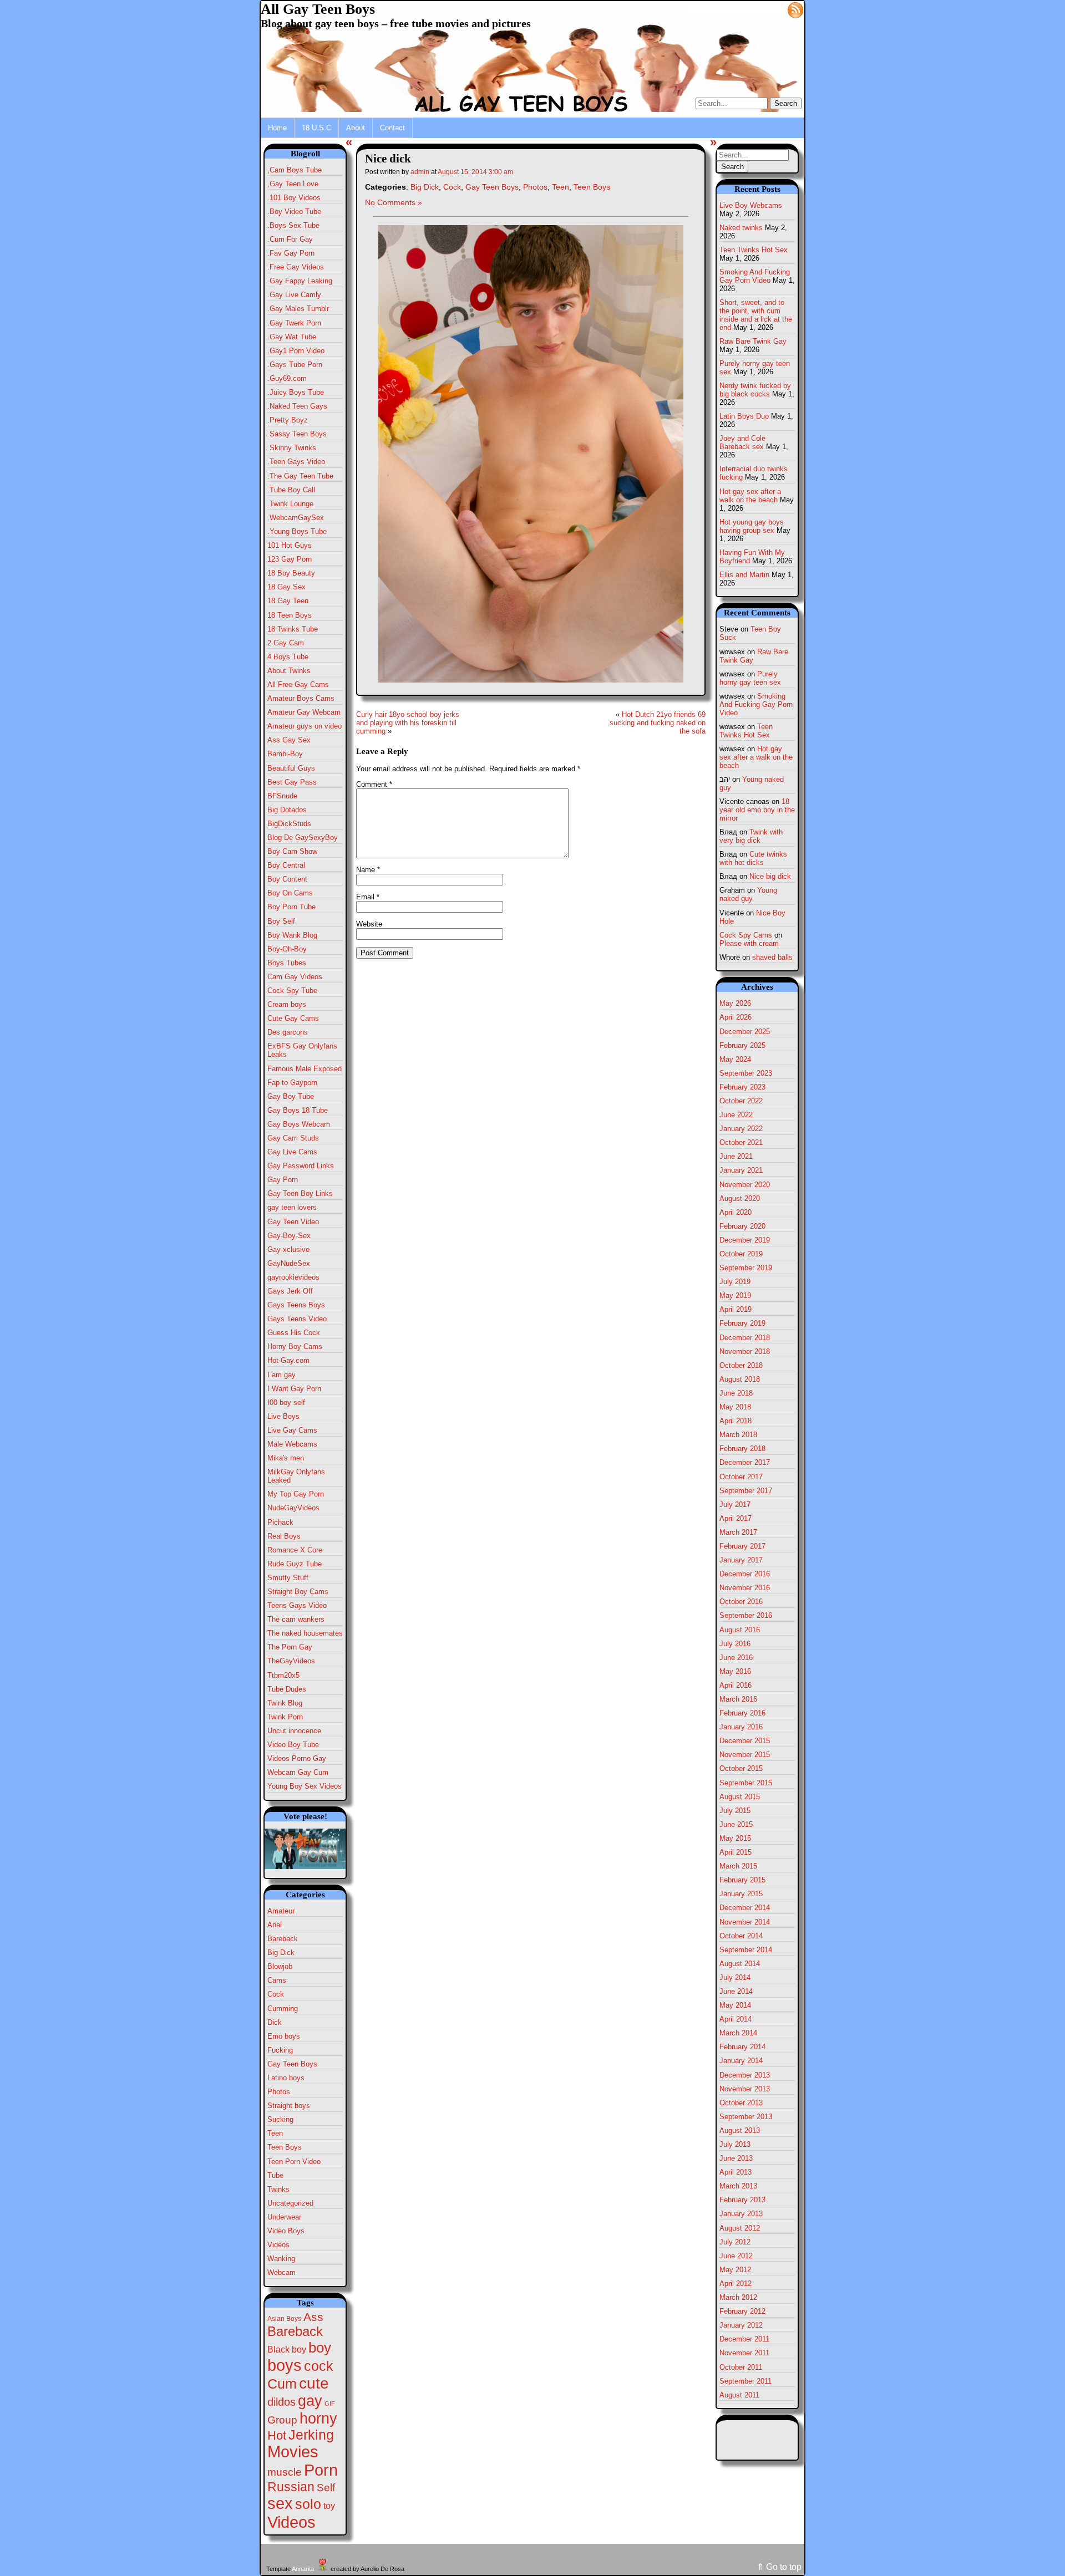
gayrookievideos (293, 1277)
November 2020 (745, 1185)
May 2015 (735, 1838)
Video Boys (286, 2231)
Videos (278, 2245)
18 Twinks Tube (293, 629)
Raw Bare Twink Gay (753, 341)
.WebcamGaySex (296, 518)
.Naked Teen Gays (297, 406)
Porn (321, 2470)
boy (320, 2348)
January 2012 (741, 2325)
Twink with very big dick (751, 836)
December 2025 (745, 1032)
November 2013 (745, 2089)
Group (282, 2420)
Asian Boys (284, 2319)
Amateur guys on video (305, 726)
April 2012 (736, 2284)
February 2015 (742, 1880)
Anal (275, 1925)
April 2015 (736, 1852)
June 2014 (736, 1991)
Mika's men (286, 1458)
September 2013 (746, 2117)
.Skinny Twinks (292, 448)
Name (368, 870)
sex (280, 2503)
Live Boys (283, 1416)
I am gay (282, 1375)
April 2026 (736, 1017)
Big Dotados (287, 810)
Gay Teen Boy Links (300, 1193)
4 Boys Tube (288, 657)
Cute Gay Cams (293, 1018)
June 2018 (736, 1393)
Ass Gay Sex (289, 740)
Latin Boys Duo (744, 416)
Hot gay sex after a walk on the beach (750, 496)
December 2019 (745, 1240)
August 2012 (740, 2228)
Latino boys (286, 2078)
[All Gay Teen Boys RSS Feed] (795, 9)
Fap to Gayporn (292, 1083)
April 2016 (736, 1685)
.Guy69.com (287, 378)
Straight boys (289, 2106)
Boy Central (286, 865)
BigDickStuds (289, 824)
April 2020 (736, 1212)
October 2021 (741, 1142)
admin (420, 172)
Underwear (284, 2217)
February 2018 (742, 1449)
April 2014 (736, 2019)
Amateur (281, 1911)
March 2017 (738, 1532)
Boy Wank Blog (292, 935)
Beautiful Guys (291, 768)
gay (310, 2401)
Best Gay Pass (292, 782)
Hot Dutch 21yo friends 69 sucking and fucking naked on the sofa (658, 723)
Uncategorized (290, 2203)
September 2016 (746, 1615)
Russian (291, 2487)
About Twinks (289, 671)
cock (319, 2366)
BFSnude (282, 796)
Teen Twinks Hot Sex (754, 250)
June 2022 (736, 1115)
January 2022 (741, 1129)
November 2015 (745, 1755)
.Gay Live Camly (294, 295)
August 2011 (739, 2395)
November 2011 (744, 2353)
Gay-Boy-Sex (289, 1236)
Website (369, 924)
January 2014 (741, 2061)
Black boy (287, 2349)
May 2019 (735, 1295)
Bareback (283, 1939)
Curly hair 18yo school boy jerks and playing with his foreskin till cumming (408, 723)
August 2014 (740, 1964)
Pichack (280, 1522)
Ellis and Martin (744, 575)
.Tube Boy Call (291, 490)
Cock (276, 1994)
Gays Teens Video (297, 1319)
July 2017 (735, 1505)
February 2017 (742, 1546)
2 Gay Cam (286, 643)
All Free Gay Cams (298, 684)
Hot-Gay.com (288, 1360)
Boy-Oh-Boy (287, 949)
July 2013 (735, 2144)
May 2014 (735, 2005)
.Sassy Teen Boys (297, 434)
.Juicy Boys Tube (296, 392)
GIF (330, 2404)
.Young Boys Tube (297, 531)
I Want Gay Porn (294, 1389)
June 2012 (736, 2256)
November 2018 (745, 1351)
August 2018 (740, 1379)
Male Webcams (292, 1444)
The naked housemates (305, 1633)
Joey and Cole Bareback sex (742, 442)
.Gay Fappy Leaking (300, 281)
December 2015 (745, 1741)
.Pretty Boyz (288, 420)
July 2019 (735, 1282)
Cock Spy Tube (292, 991)
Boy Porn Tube (291, 907)
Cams (277, 1980)
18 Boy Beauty (291, 573)
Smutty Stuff (288, 1578)
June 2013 (736, 2158)
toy (329, 2506)
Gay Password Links (301, 1166)
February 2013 (742, 2200)
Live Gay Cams (292, 1430)
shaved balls (772, 957)
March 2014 (738, 2033)
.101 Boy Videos (294, 198)
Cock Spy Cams (746, 935)
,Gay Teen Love (293, 184)
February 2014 (742, 2047)
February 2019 (742, 1323)
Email (368, 897)
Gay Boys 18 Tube (298, 1110)
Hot (277, 2435)
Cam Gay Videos (295, 977)
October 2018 (741, 1365)
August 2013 (740, 2130)
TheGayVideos (291, 1661)
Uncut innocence (294, 1731)
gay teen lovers (292, 1207)
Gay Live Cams (292, 1152)
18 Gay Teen (288, 601)
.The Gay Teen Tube (300, 476)
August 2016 (740, 1630)
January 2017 (741, 1560)
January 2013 (741, 2214)
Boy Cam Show (292, 851)
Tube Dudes (287, 1689)
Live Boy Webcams (751, 205)
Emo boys (284, 2036)
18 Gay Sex (286, 587)
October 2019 (741, 1254)
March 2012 (738, 2297)
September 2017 (746, 1491)
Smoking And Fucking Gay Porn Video (755, 276)
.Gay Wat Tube (292, 337)
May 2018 (735, 1407)
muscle (285, 2472)
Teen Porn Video (294, 2162)
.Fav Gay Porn (291, 253)
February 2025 (742, 1045)
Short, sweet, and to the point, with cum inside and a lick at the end (756, 315)
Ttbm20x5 (283, 1675)
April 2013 (736, 2172)
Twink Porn (285, 1717)
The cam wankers (296, 1619)
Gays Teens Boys (296, 1305)
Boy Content (287, 879)
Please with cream (749, 943)
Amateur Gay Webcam (304, 712)
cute (314, 2383)
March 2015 (738, 1866)
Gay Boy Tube (291, 1096)
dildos (282, 2402)
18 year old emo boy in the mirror (757, 810)
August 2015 (740, 1797)
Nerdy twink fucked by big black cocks (755, 390)
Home (277, 128)
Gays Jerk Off (290, 1291)
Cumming (283, 2009)
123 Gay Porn (290, 559)
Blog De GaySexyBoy (303, 838)
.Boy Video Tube (294, 212)
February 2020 (742, 1226)
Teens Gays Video (297, 1605)
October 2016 (741, 1602)
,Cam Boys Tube (295, 170)
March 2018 (738, 1435)
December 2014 (745, 1908)
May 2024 (735, 1059)
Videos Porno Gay (297, 1758)
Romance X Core (295, 1550)
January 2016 (741, 1727)
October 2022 (741, 1101)
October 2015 (741, 1768)
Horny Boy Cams (295, 1346)
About (356, 128)
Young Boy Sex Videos (305, 1786)
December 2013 (745, 2075)
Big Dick (281, 1953)
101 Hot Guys (290, 545)
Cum (282, 2384)
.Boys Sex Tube (293, 225)
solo (308, 2504)
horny (318, 2418)
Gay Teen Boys (292, 2064)
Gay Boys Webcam (299, 1124)
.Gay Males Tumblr (298, 309)
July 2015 (735, 1811)
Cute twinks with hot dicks (753, 858)
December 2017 (745, 1462)
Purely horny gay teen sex (750, 678)
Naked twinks (741, 228)
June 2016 (736, 1658)
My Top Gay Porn (296, 1494)
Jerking (311, 2435)
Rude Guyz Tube (295, 1564)
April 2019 (736, 1309)
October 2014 (741, 1936)
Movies (293, 2452)
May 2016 (735, 1671)
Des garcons (288, 1032)
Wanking (281, 2259)
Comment (374, 784)
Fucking (280, 2050)
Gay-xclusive (288, 1249)
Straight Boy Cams (298, 1592)
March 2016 (738, 1699)
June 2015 (736, 1824)
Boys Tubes (287, 963)
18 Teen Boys (290, 615)
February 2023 (742, 1087)
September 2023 (746, 1073)
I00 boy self (286, 1402)
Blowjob (280, 1966)
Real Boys (284, 1536)
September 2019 (746, 1268)
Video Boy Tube (293, 1745)
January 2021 (741, 1170)
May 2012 (735, 2270)
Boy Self (281, 921)
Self (326, 2488)
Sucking (280, 2119)
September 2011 (745, 2381)
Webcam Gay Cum (298, 1772)
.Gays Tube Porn (295, 365)
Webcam (282, 2272)
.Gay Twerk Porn (294, 323)
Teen (275, 2133)
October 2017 (741, 1477)
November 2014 (745, 1922)
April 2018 (736, 1421)
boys (285, 2365)
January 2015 (741, 1894)
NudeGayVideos (293, 1508)
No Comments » (394, 202)
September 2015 (746, 1783)
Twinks (278, 2189)
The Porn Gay (290, 1647)
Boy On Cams (290, 893)
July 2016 (735, 1644)
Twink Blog (285, 1703)
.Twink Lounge (290, 504)
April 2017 (736, 1518)
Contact (392, 128)
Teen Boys (285, 2147)
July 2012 (735, 2242)
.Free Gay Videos (296, 267)
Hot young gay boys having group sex (752, 526)
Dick (275, 2022)
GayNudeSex (289, 1263)
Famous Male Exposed (305, 1069)
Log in (769, 9)
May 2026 (735, 1003)
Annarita (303, 2569)
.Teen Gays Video (296, 462)
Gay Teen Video (293, 1222)
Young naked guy (748, 894)
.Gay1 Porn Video (296, 351)
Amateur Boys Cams (301, 698)
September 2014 (746, 1950)
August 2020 (740, 1198)
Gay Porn (283, 1180)
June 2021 (736, 1156)
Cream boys (287, 1004)
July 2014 (735, 1977)
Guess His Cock (294, 1333)
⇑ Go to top (779, 2567)
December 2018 (745, 1338)
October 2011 (741, 2367)
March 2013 (738, 2186)
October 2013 (741, 2103)
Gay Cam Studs (293, 1138)
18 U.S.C (316, 128)
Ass (313, 2317)
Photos (279, 2092)
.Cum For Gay (290, 239)
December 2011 (744, 2339)
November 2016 (745, 1588)
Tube (275, 2175)
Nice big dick (770, 876)
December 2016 (745, 1574)
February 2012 (742, 2311)
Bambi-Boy (285, 754)
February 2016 (742, 1713)
